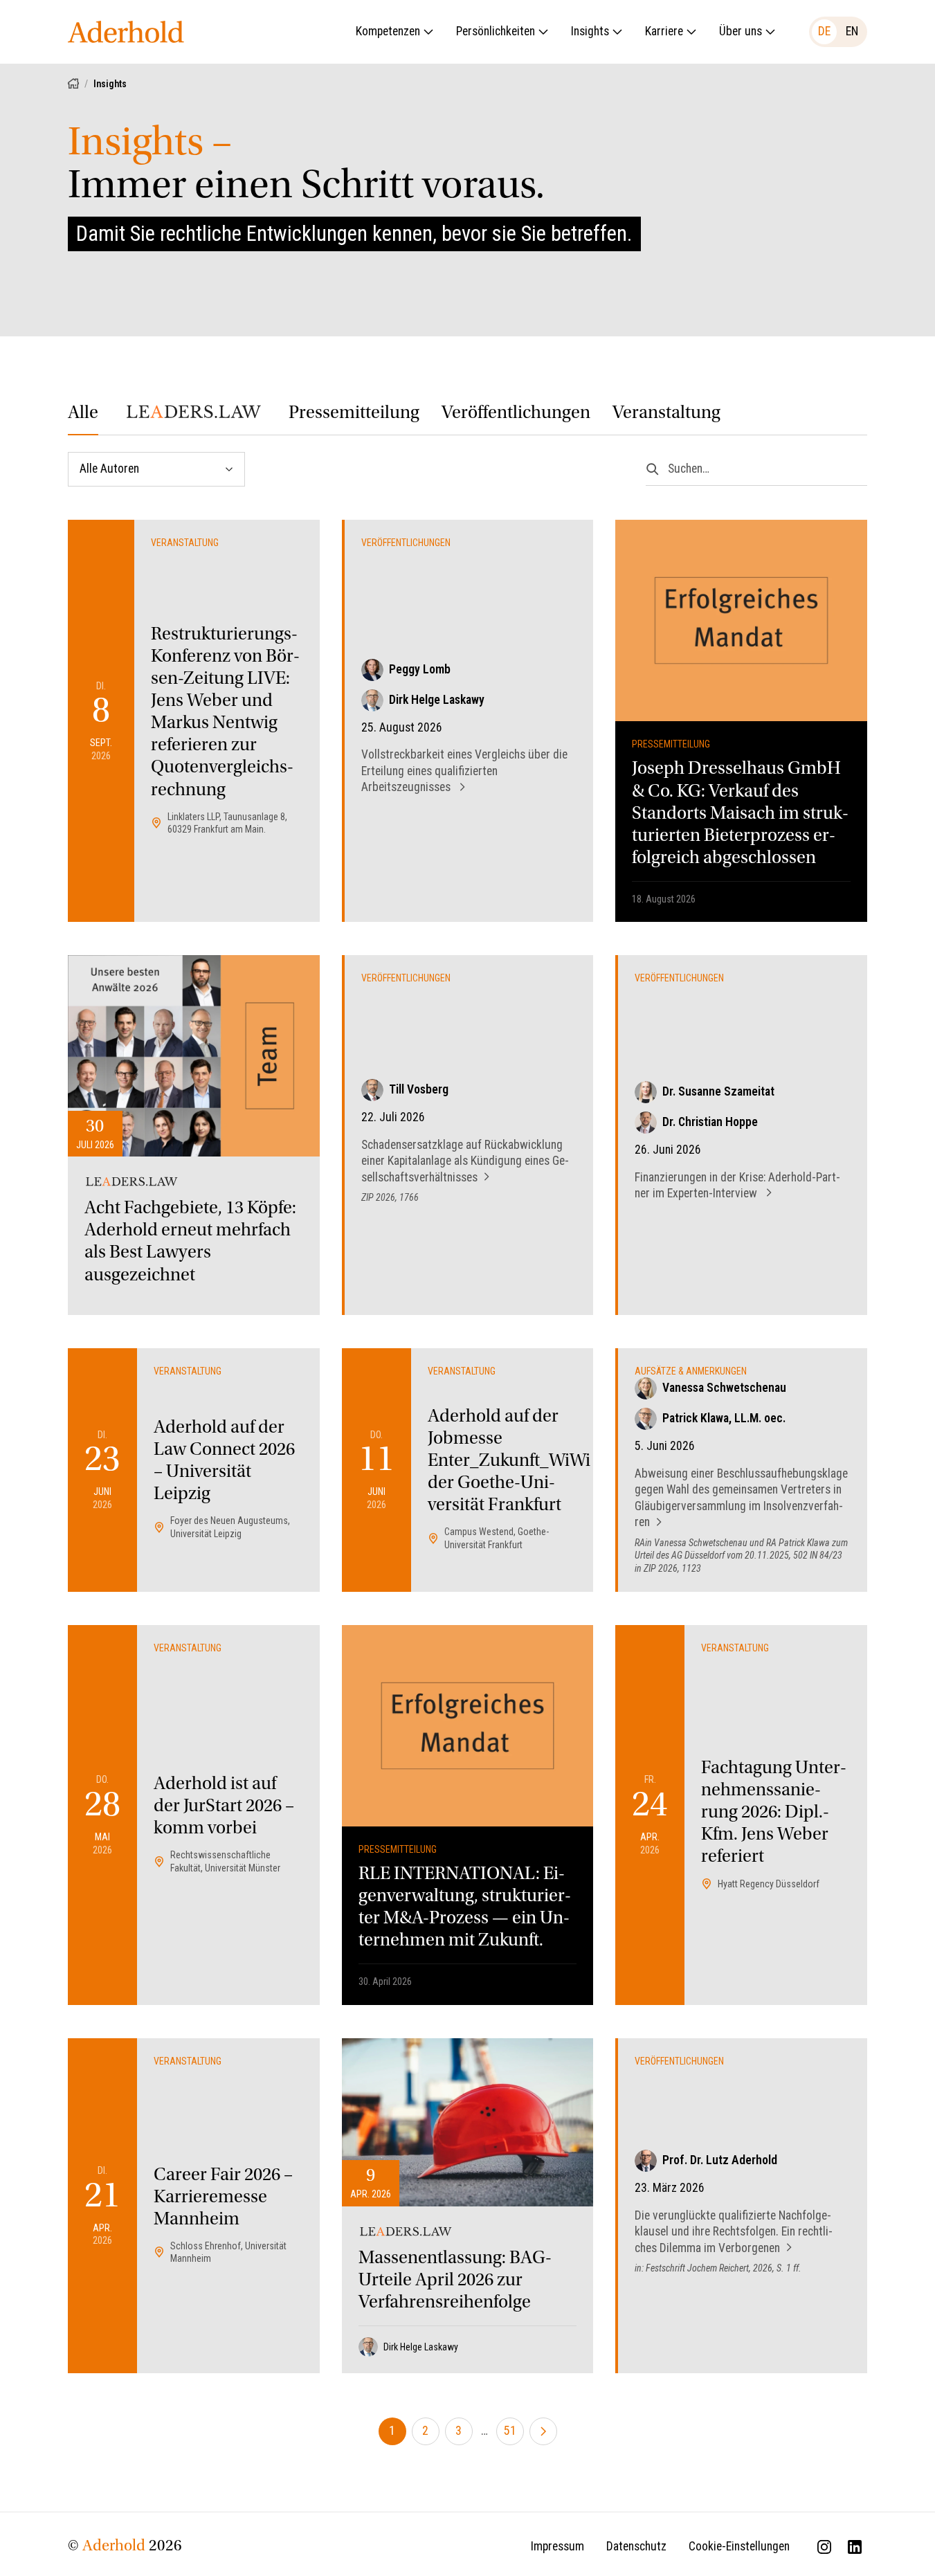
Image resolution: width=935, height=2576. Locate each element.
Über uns (741, 31)
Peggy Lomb (420, 669)
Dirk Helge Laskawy (437, 700)
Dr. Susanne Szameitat (718, 1091)
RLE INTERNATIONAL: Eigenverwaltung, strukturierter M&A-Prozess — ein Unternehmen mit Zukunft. (465, 1908)
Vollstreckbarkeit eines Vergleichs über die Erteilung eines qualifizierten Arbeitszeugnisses (464, 771)
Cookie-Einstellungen (739, 2546)
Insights (590, 31)
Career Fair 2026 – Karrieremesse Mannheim (223, 2198)
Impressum (557, 2546)
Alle (83, 414)
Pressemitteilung (354, 414)
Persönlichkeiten (496, 31)
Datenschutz (636, 2546)
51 (510, 2431)
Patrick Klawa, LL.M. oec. (724, 1418)
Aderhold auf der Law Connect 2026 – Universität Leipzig (224, 1462)
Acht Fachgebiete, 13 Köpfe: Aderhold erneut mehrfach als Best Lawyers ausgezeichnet (190, 1242)
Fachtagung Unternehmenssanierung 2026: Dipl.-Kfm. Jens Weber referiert (774, 1813)
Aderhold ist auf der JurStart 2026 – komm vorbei (224, 1807)
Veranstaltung (666, 414)
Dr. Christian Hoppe (710, 1122)
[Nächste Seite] (543, 2431)
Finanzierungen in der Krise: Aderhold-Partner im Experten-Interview (737, 1186)
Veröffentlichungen (516, 414)
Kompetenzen (388, 31)
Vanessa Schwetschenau (724, 1388)
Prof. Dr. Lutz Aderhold (720, 2160)
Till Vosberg (419, 1089)
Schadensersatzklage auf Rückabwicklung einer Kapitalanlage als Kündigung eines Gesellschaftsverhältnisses (465, 1161)
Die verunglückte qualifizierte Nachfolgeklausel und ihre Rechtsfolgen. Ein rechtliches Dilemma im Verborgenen (734, 2232)
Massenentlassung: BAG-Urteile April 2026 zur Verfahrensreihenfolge (455, 2281)
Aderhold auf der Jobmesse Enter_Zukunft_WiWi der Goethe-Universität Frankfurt (509, 1462)
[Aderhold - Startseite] (126, 32)
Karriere (664, 31)
